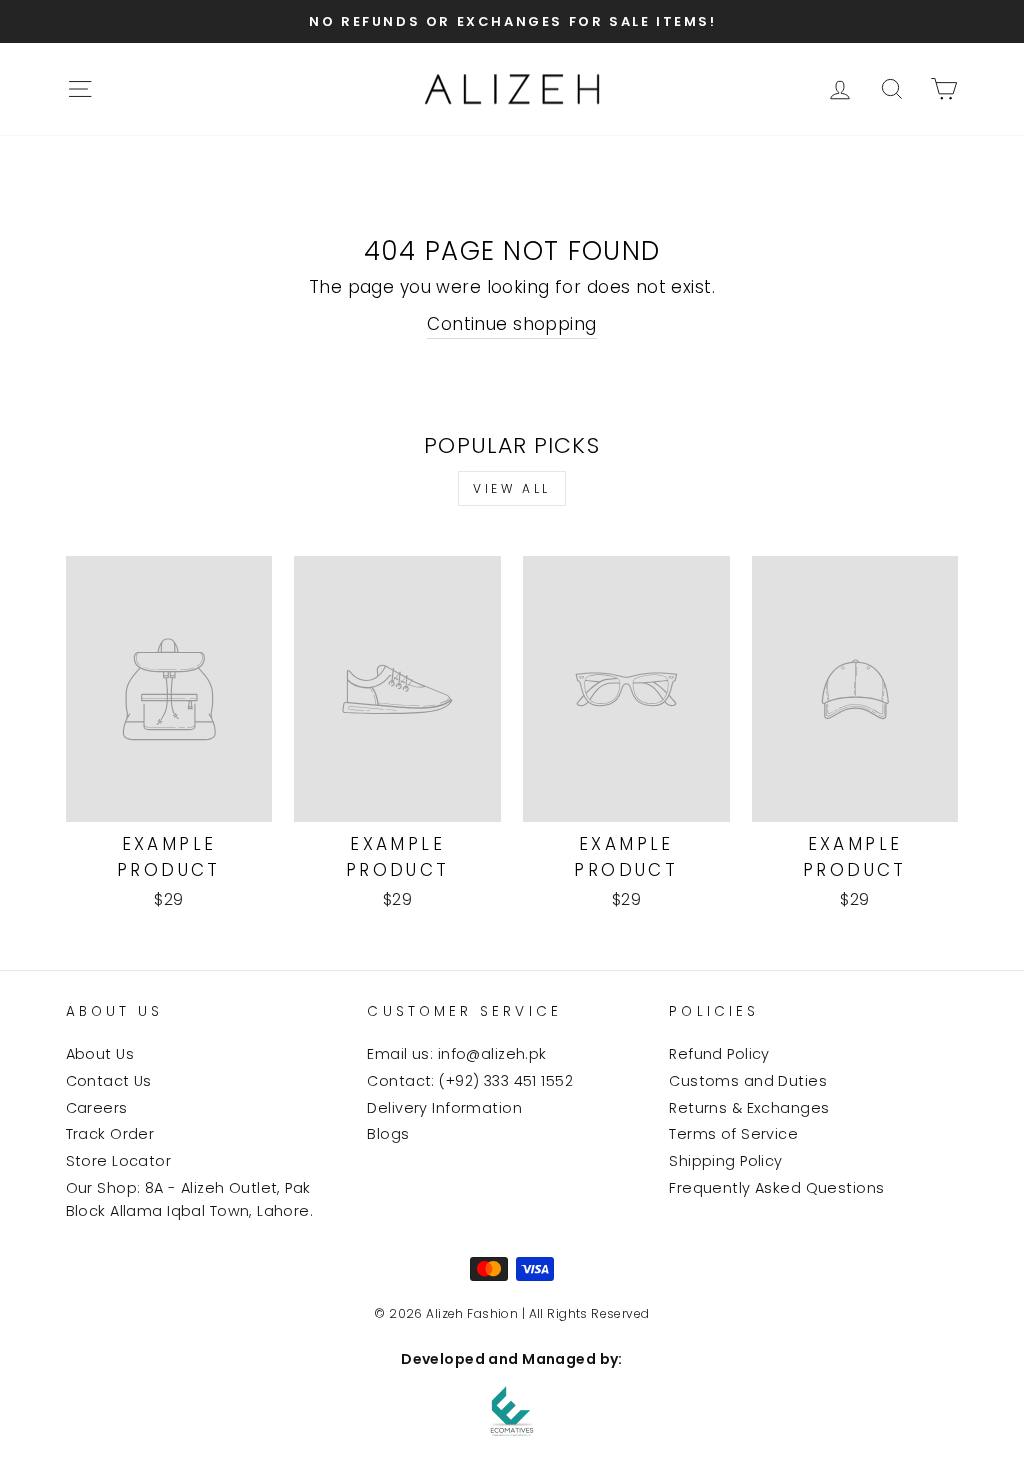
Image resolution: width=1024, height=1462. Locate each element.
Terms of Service (733, 1134)
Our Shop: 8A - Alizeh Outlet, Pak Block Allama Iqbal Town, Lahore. (190, 1199)
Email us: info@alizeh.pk (456, 1054)
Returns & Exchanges (749, 1108)
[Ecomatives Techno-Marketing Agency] (512, 1411)
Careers (97, 1108)
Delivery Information (444, 1108)
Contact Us (109, 1081)
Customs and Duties (748, 1081)
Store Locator (119, 1161)
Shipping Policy (725, 1161)
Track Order (110, 1134)
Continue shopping (511, 324)
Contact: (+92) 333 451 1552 (469, 1081)
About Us (100, 1054)
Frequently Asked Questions (776, 1188)
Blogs (388, 1134)
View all (512, 488)
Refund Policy (719, 1054)
